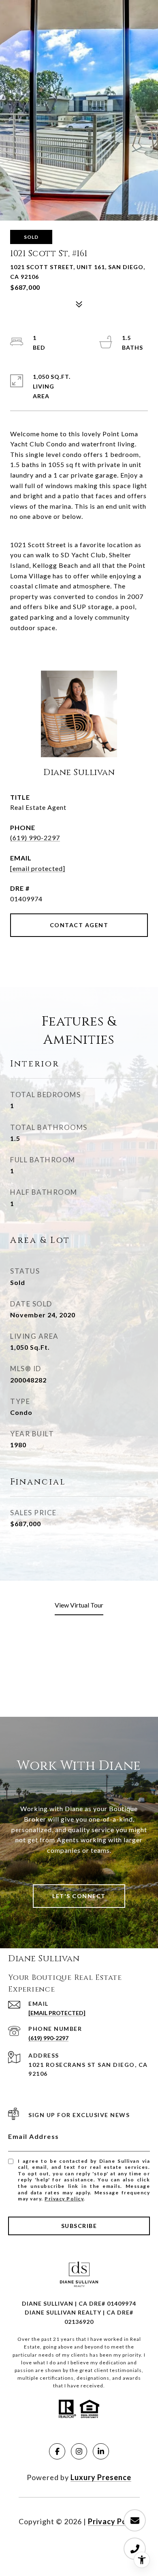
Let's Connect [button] (79, 1896)
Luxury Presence (101, 2477)
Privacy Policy (64, 2199)
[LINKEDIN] (101, 2451)
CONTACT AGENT (79, 925)
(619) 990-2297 (35, 838)
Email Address (34, 2136)
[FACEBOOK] (57, 2451)
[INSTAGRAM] (79, 2451)
